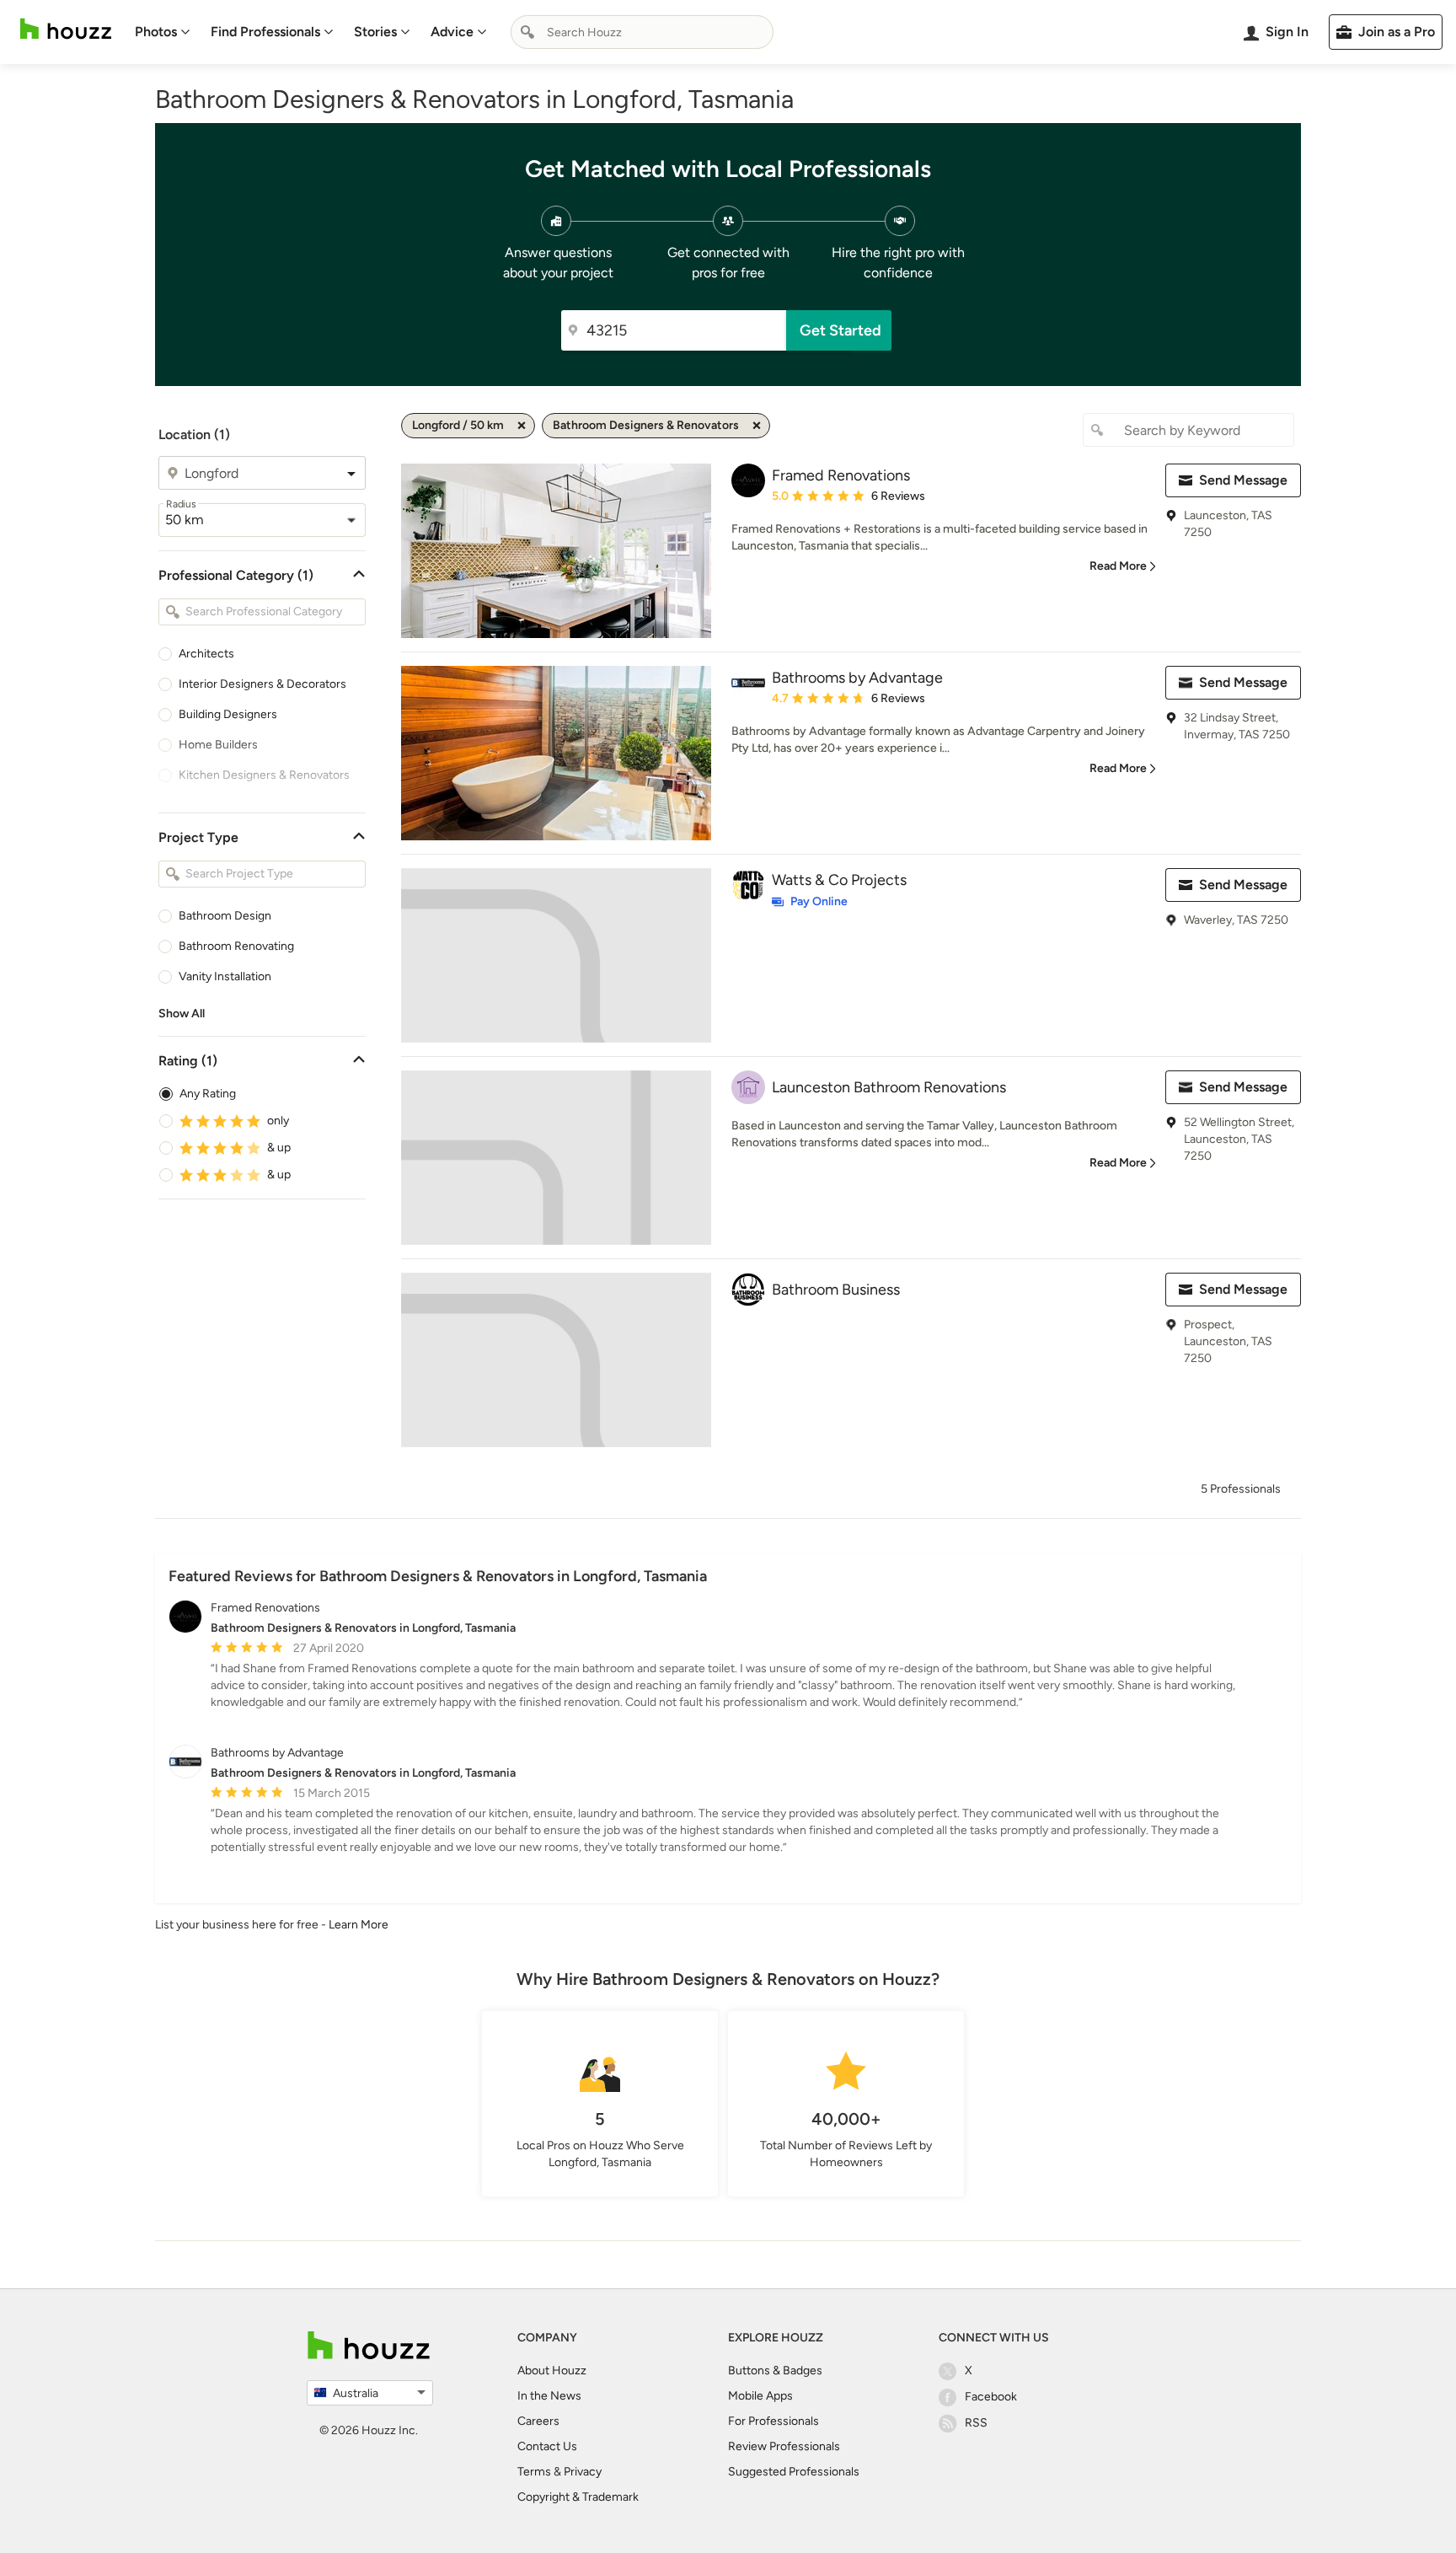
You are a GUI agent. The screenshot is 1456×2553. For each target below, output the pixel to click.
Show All (182, 1014)
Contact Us (547, 2446)
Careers (538, 2421)
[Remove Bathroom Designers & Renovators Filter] (757, 426)
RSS (976, 2423)
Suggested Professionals (794, 2472)
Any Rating (208, 1094)
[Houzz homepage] (66, 29)
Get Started (840, 330)
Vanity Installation (225, 976)
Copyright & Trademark (578, 2497)
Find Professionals (265, 32)
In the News (549, 2396)
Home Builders (218, 745)
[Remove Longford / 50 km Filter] (522, 426)
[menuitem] (163, 32)
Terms (534, 2472)
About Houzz (552, 2371)
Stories (375, 32)
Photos (156, 32)
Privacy (583, 2472)
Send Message (1243, 480)
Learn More (359, 1925)
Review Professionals (784, 2446)
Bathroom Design (225, 916)
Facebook (991, 2397)
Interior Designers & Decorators (262, 684)
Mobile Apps (760, 2396)
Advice (452, 32)
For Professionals (773, 2421)
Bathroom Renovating (236, 946)
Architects (206, 654)
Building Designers (228, 714)
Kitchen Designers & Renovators (264, 775)
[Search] (527, 32)
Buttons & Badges (775, 2371)
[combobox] (642, 32)
